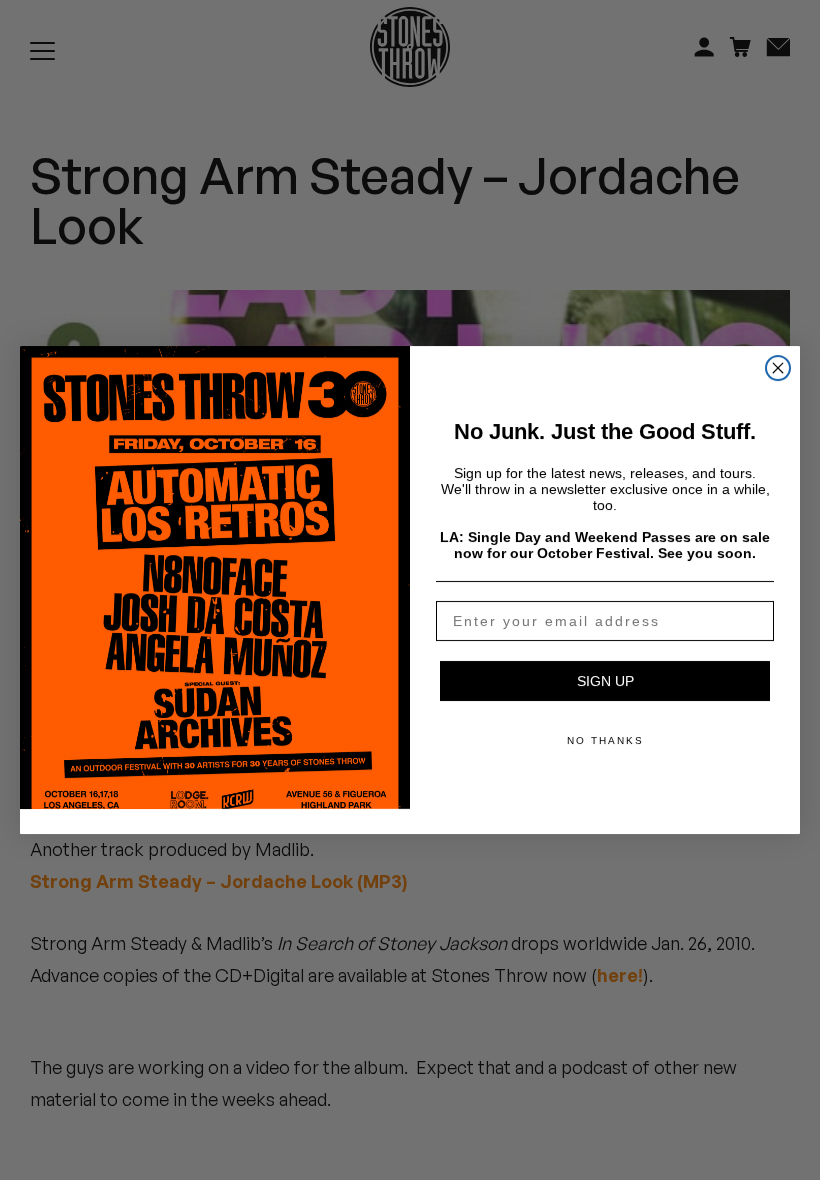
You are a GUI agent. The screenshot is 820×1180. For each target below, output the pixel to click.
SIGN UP (605, 681)
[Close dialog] (778, 368)
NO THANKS (605, 740)
